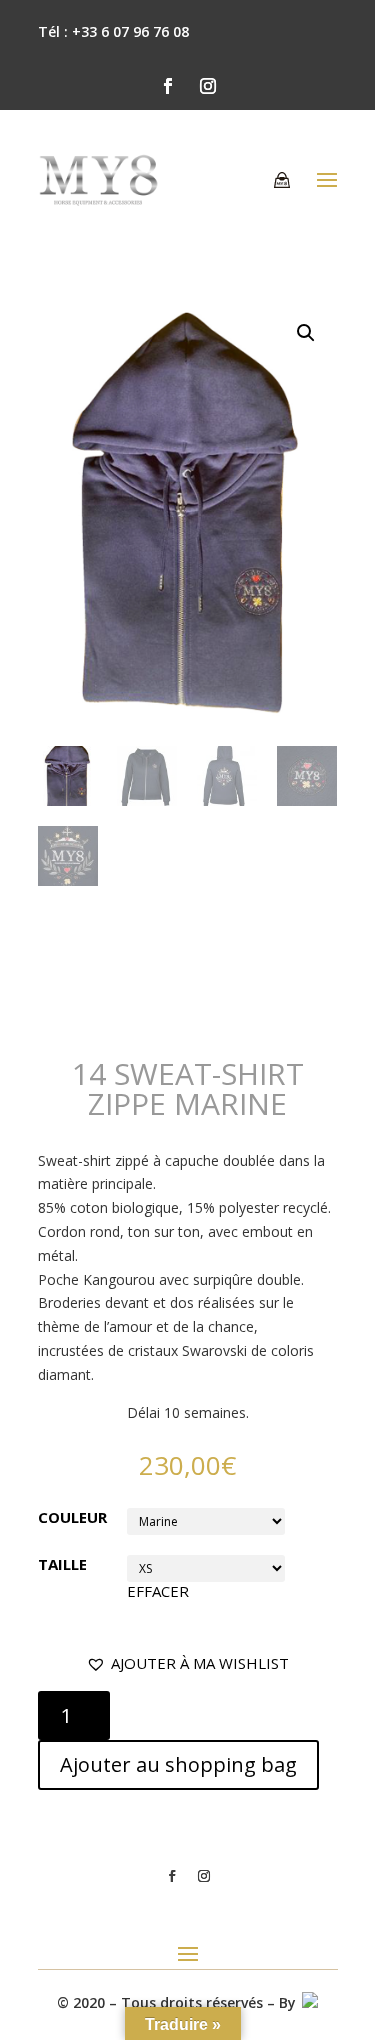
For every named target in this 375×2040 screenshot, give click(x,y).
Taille (62, 1564)
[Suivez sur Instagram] (208, 86)
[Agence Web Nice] (309, 2002)
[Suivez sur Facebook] (168, 86)
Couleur (72, 1517)
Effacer (158, 1591)
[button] (187, 1664)
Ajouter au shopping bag (178, 1764)
